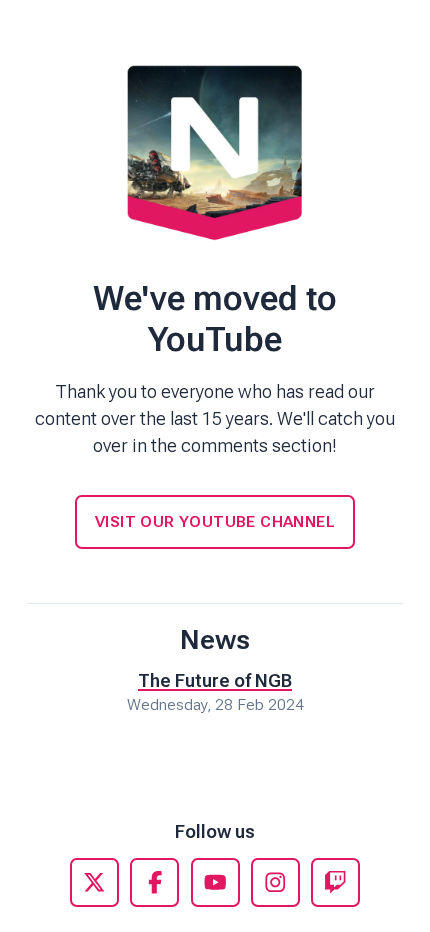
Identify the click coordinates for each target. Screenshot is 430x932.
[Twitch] (335, 882)
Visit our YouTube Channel (215, 521)
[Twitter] (94, 882)
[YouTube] (215, 882)
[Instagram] (275, 882)
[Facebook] (154, 882)
